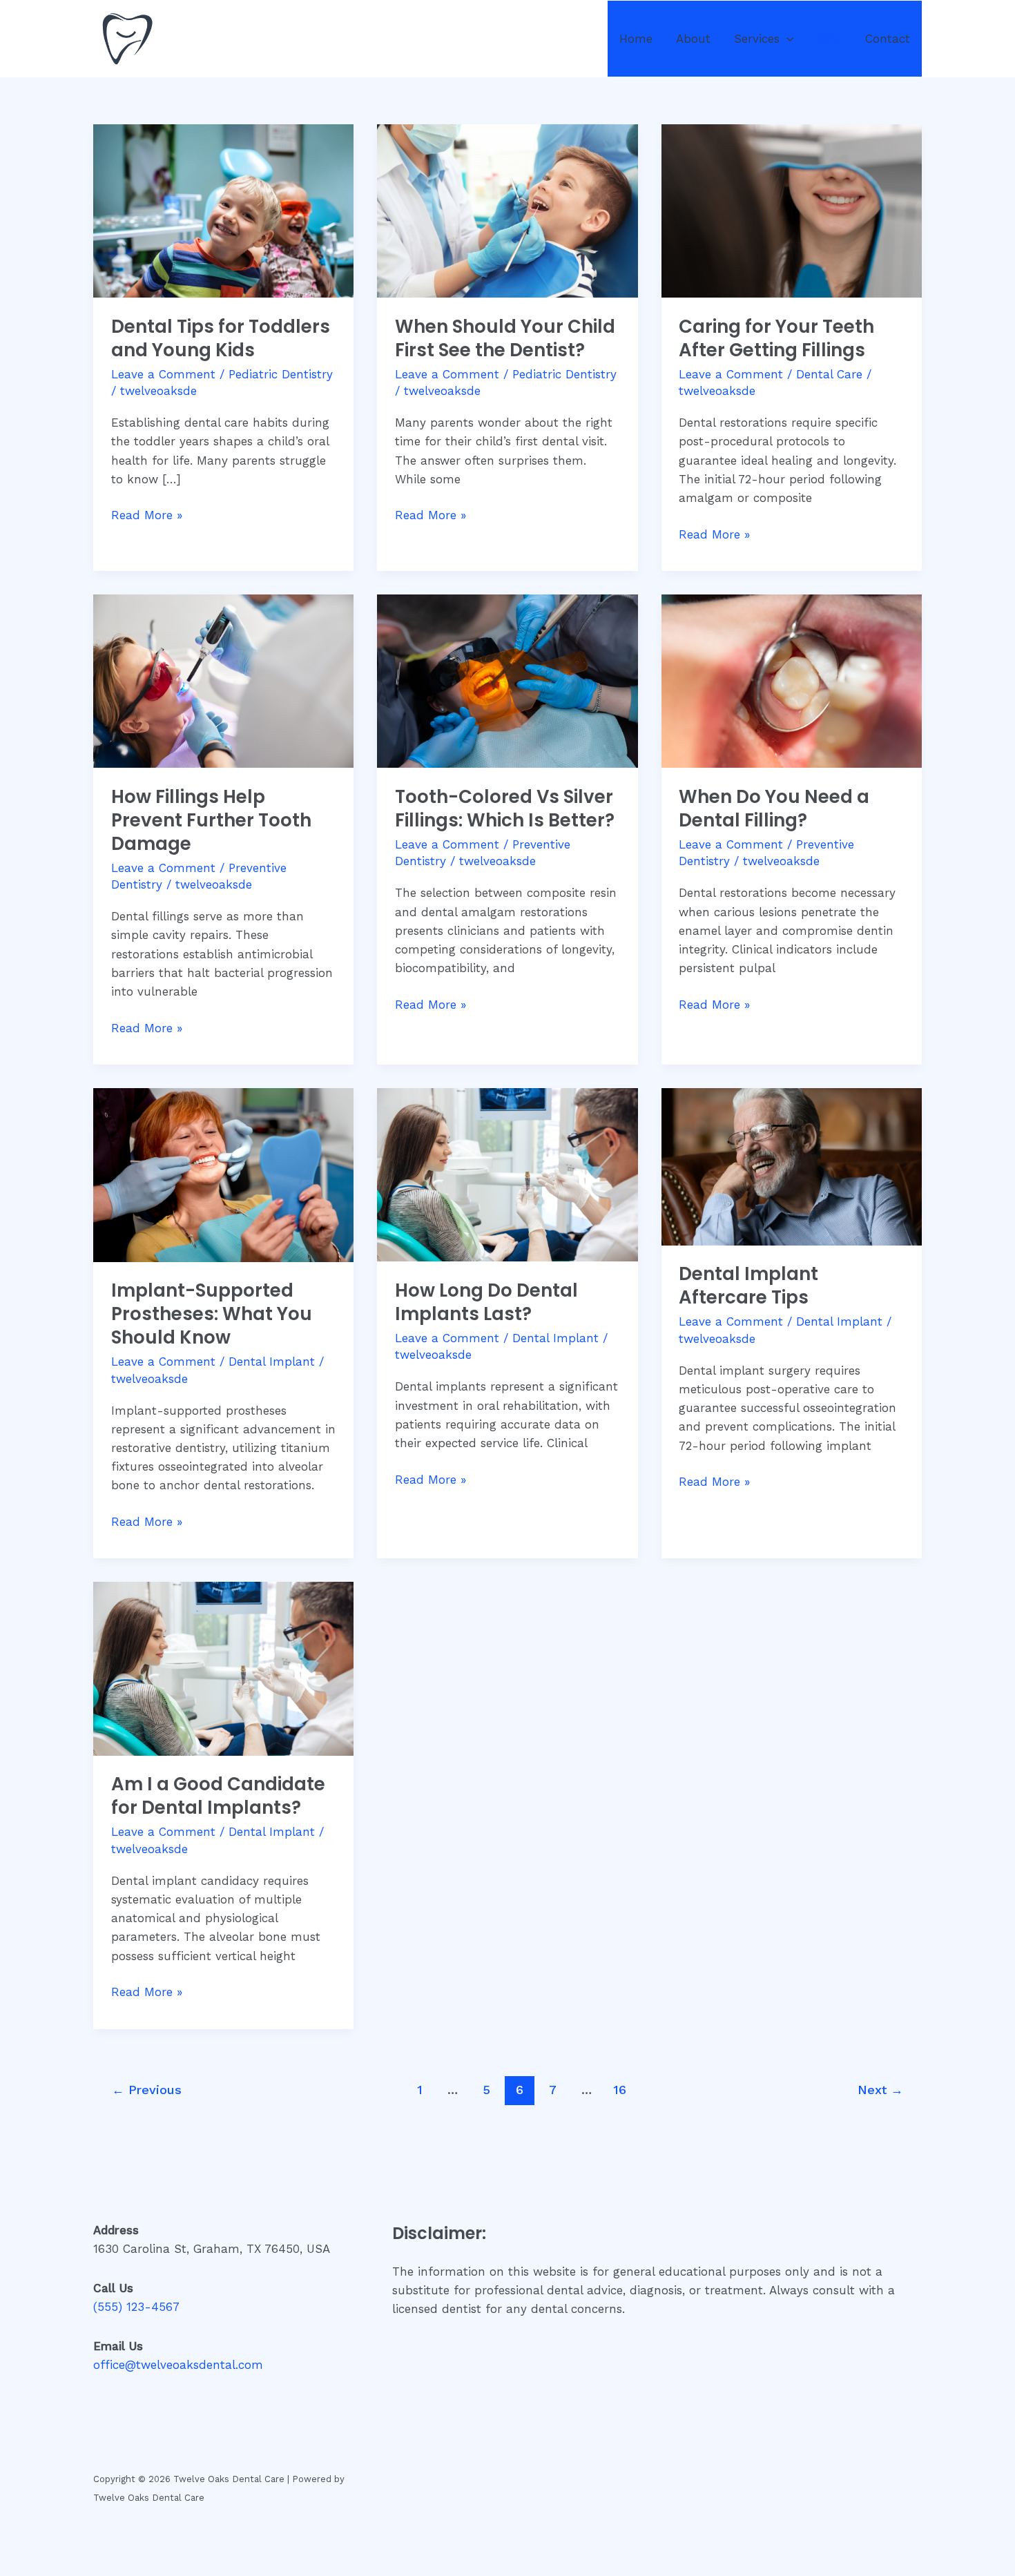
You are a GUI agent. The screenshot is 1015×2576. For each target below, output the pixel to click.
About (693, 39)
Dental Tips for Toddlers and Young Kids (221, 338)
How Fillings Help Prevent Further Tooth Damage (211, 820)
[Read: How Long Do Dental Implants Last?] (507, 1174)
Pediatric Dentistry (281, 374)
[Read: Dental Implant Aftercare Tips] (792, 1165)
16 (620, 2090)
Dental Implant (272, 1362)
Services (757, 39)
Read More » (147, 514)
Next (880, 2090)
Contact (888, 39)
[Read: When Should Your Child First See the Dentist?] (507, 210)
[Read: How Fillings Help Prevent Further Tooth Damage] (223, 680)
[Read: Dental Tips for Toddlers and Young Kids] (223, 210)
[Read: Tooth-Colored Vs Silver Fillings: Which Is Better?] (507, 680)
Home (636, 39)
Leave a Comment (163, 374)
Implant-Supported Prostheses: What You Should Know (212, 1314)
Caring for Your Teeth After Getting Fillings (776, 338)
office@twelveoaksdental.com (178, 2365)
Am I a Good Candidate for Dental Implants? (218, 1796)
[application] (786, 39)
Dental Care (829, 374)
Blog (829, 39)
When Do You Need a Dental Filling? (774, 808)
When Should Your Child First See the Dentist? (505, 338)
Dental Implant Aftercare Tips (748, 1286)
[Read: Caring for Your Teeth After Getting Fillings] (792, 210)
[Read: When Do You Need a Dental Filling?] (792, 680)
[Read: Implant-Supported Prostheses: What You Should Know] (223, 1174)
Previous (147, 2090)
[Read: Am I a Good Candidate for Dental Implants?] (223, 1667)
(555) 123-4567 (136, 2307)
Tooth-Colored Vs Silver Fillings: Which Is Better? (505, 808)
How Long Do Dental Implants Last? (486, 1302)
